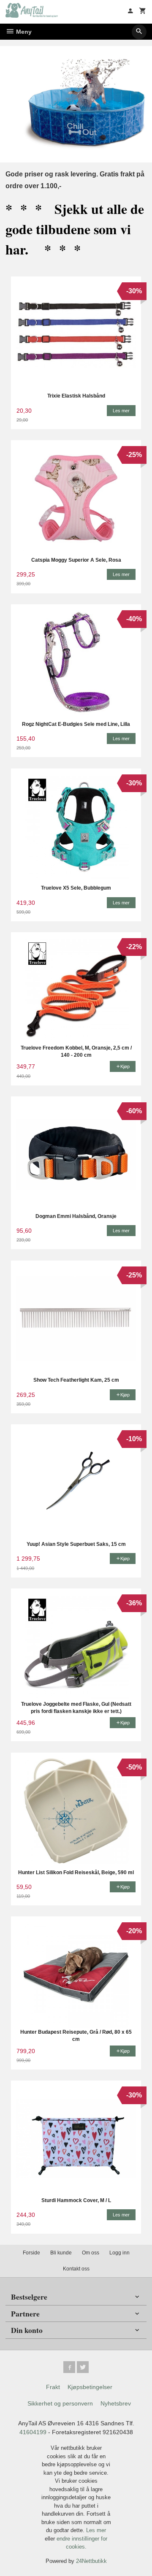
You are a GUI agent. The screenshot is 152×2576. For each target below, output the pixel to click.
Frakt (53, 2387)
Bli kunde (61, 2253)
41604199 (33, 2432)
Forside (31, 2253)
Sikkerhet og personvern (60, 2403)
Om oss (91, 2253)
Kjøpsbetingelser (90, 2387)
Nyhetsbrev (116, 2403)
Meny (23, 32)
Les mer (96, 2530)
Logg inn (119, 2253)
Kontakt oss (76, 2269)
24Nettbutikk (91, 2561)
